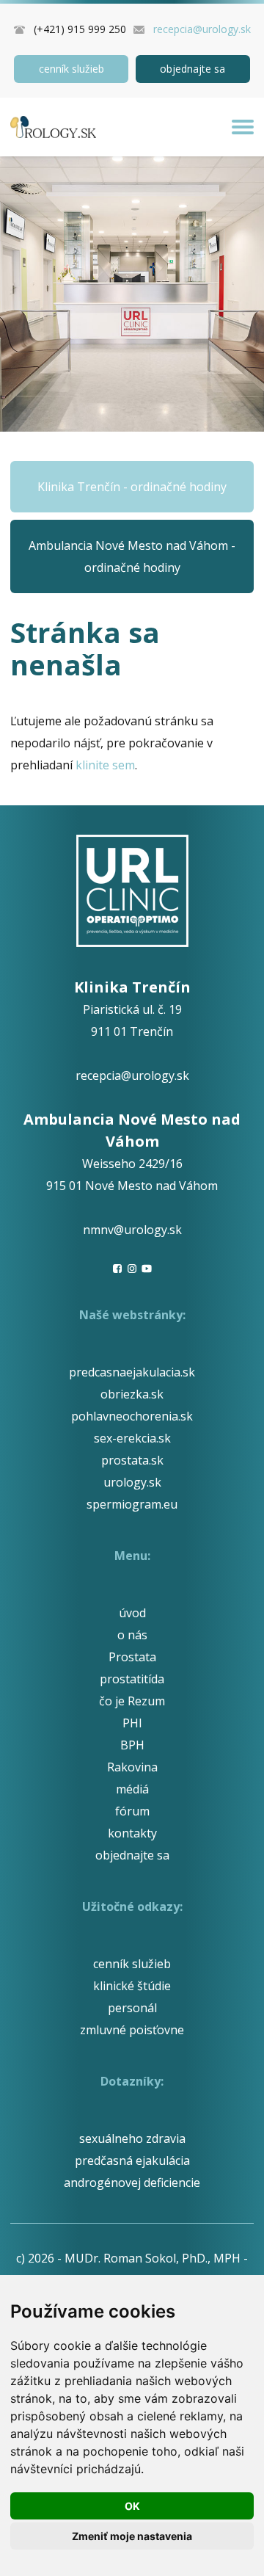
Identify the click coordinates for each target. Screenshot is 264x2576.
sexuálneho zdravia (132, 2138)
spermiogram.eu (132, 1504)
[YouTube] (147, 1269)
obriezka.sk (132, 1394)
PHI (132, 1723)
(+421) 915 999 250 (80, 29)
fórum (132, 1811)
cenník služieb (71, 69)
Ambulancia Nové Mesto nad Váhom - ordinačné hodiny (132, 556)
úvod (132, 1613)
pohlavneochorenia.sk (132, 1416)
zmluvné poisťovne (132, 2030)
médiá (132, 1789)
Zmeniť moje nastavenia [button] (132, 2536)
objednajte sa (192, 69)
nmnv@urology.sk (132, 1230)
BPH (132, 1745)
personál (132, 2008)
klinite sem (105, 765)
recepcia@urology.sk (202, 29)
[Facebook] (117, 1269)
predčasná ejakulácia (132, 2160)
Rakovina (132, 1767)
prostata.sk (132, 1460)
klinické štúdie (132, 1986)
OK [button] (132, 2506)
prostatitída (132, 1679)
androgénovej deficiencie (132, 2183)
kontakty (132, 1833)
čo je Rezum (132, 1701)
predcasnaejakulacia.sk (132, 1372)
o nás (132, 1635)
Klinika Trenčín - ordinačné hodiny (132, 487)
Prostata (132, 1657)
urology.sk (132, 1482)
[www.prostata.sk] (53, 127)
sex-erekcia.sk (132, 1438)
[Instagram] (132, 1269)
